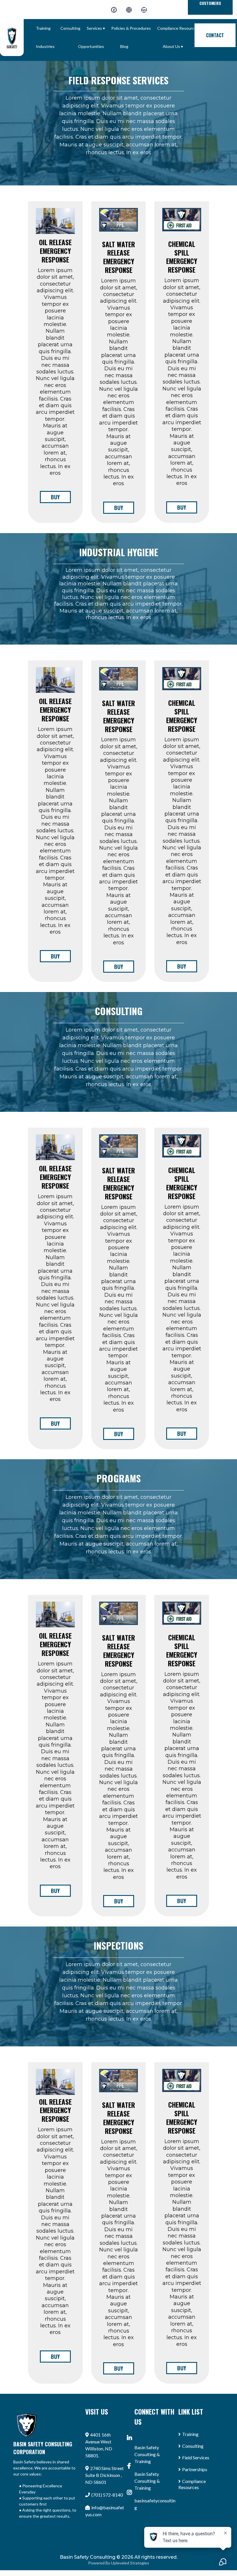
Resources (189, 2487)
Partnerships (195, 2469)
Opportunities (91, 46)
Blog (124, 46)
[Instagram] (129, 10)
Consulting (70, 28)
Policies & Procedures (131, 28)
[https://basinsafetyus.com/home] (12, 38)
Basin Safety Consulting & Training (147, 2454)
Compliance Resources (178, 28)
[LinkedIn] (144, 10)
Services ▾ (96, 28)
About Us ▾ (173, 46)
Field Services (196, 2457)
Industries (45, 46)
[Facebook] (114, 10)
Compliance (194, 2481)
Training (43, 28)
